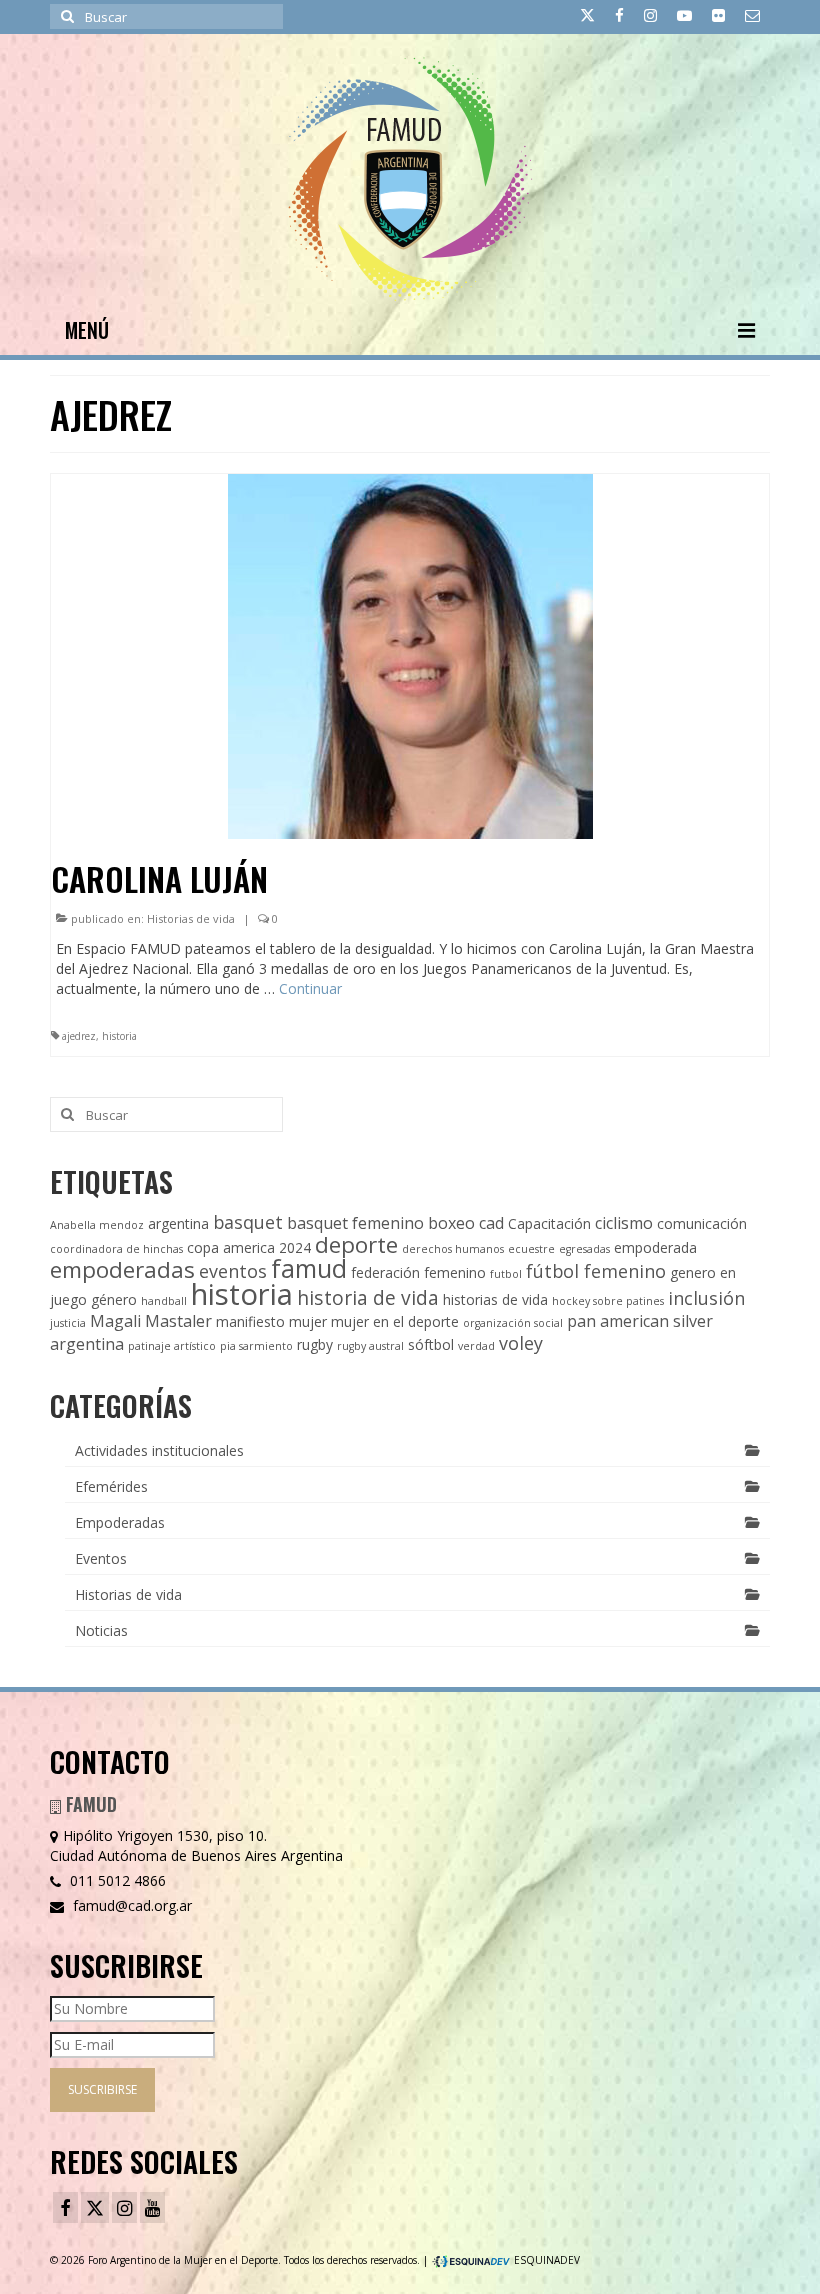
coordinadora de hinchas (116, 1249)
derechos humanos (453, 1249)
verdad (476, 1346)
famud (309, 1268)
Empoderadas (120, 1522)
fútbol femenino (596, 1271)
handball (164, 1301)
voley (521, 1343)
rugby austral (370, 1346)
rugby (315, 1344)
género (114, 1299)
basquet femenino (355, 1223)
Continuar (310, 988)
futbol (506, 1274)
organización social (513, 1323)
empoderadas (122, 1269)
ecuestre (531, 1249)
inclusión (706, 1298)
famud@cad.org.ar (130, 1905)
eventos (233, 1271)
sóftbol (431, 1344)
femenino (455, 1272)
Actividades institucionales (159, 1450)
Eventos (101, 1558)
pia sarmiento (256, 1346)
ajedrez (79, 1036)
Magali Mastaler (151, 1321)
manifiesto (250, 1321)
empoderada (655, 1247)
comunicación (702, 1223)
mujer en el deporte (395, 1321)
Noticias (101, 1630)
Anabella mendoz (97, 1225)
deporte (356, 1244)
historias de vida (495, 1299)
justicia (68, 1323)
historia (119, 1036)
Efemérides (111, 1486)
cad (491, 1223)
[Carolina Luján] (410, 654)
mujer (308, 1321)
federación (385, 1272)
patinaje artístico (172, 1346)
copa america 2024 (249, 1247)
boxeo (451, 1223)
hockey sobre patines (608, 1301)
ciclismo (624, 1223)
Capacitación (549, 1223)
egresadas (584, 1249)
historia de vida (368, 1297)
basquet (248, 1222)
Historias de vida (191, 918)
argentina (178, 1223)
